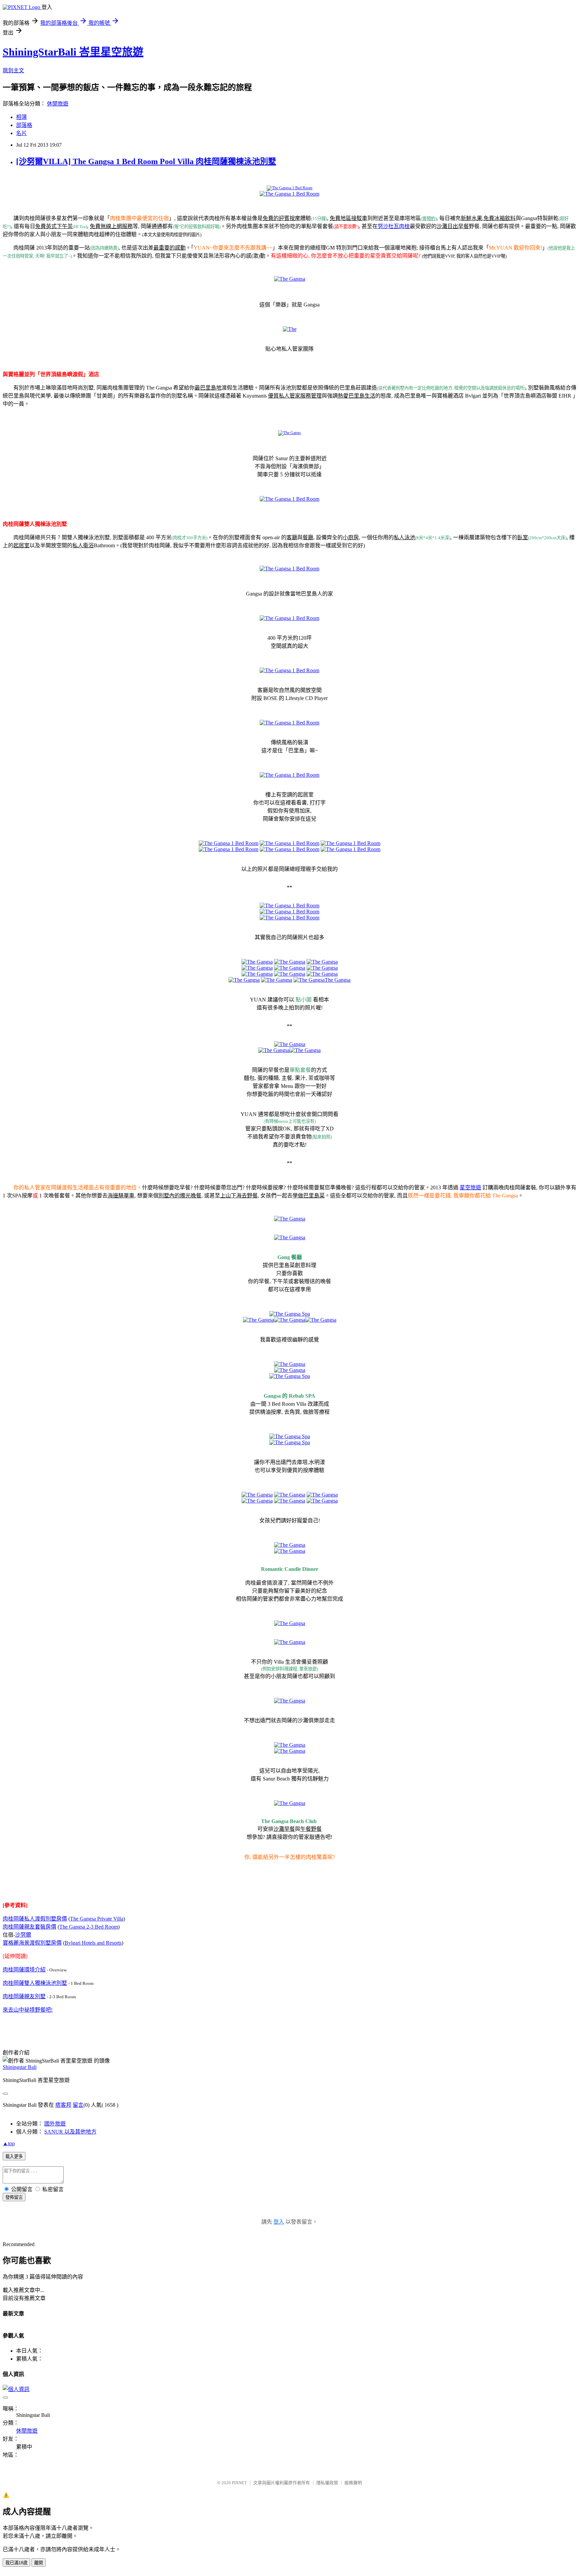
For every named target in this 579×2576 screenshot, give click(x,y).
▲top (9, 2143)
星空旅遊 (470, 1188)
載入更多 (14, 2156)
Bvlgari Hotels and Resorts (93, 1943)
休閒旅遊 (58, 104)
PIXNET (239, 2483)
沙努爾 (23, 1935)
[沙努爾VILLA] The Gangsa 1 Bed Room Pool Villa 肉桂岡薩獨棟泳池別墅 (146, 161)
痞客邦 (63, 2105)
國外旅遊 (55, 2124)
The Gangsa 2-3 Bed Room (89, 1927)
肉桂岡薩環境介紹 (24, 1970)
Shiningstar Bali (20, 2067)
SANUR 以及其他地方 (70, 2132)
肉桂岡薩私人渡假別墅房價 (35, 1919)
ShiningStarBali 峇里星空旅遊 (73, 52)
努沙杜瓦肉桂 (394, 226)
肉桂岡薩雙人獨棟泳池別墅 (35, 1983)
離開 (39, 2563)
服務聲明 (353, 2483)
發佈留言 (14, 2197)
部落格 (24, 125)
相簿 (21, 117)
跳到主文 (13, 71)
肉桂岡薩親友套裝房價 (29, 1927)
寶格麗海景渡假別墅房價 (32, 1943)
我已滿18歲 (16, 2563)
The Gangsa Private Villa (97, 1919)
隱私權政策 (327, 2483)
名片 (21, 133)
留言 (78, 2105)
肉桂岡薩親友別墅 (24, 1996)
